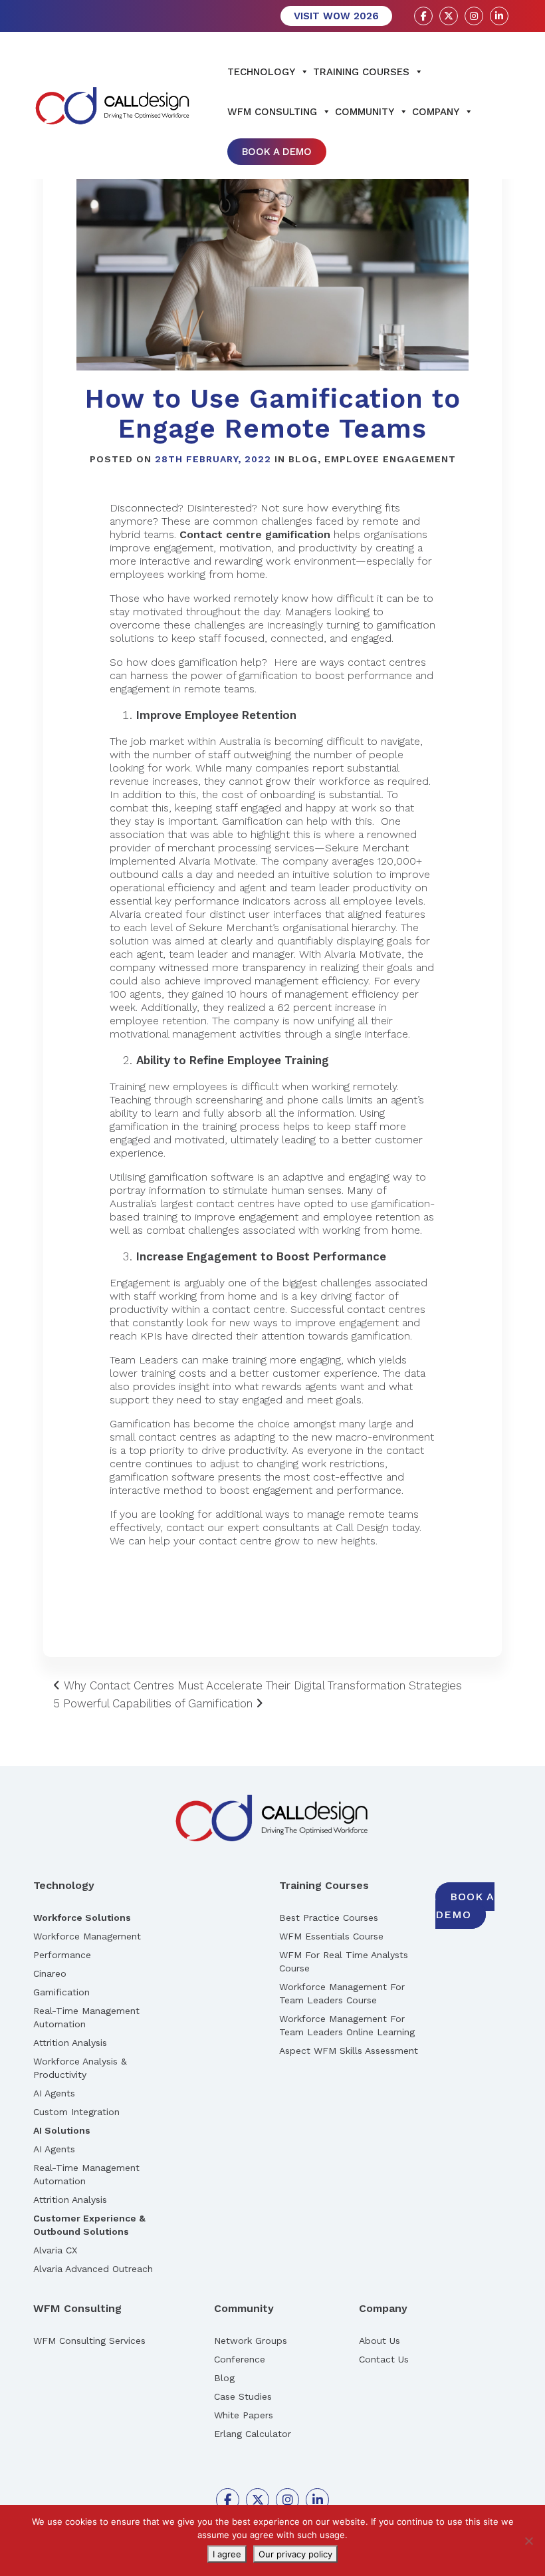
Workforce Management (87, 1936)
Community (365, 112)
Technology (261, 72)
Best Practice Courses (329, 1918)
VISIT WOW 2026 (336, 16)
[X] (449, 16)
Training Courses (361, 72)
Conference (240, 2359)
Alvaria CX (55, 2250)
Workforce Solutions (82, 1918)
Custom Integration (76, 2112)
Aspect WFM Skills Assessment (349, 2051)
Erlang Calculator (253, 2434)
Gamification (61, 1992)
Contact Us (384, 2359)
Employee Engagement (390, 459)
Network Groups (251, 2341)
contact (185, 1527)
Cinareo (50, 1973)
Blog (303, 459)
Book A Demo (277, 152)
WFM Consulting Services (89, 2341)
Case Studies (243, 2396)
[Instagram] (474, 16)
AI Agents (54, 2093)
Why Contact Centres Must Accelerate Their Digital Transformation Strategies (261, 1685)
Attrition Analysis (70, 2043)
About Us (380, 2341)
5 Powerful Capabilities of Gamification (155, 1703)
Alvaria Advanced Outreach (93, 2269)
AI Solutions (62, 2130)
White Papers (244, 2415)
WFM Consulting (272, 112)
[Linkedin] (499, 16)
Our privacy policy (295, 2554)
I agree (227, 2554)
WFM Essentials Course (331, 1936)
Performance (62, 1955)
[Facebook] (423, 16)
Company (436, 112)
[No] (528, 2541)
